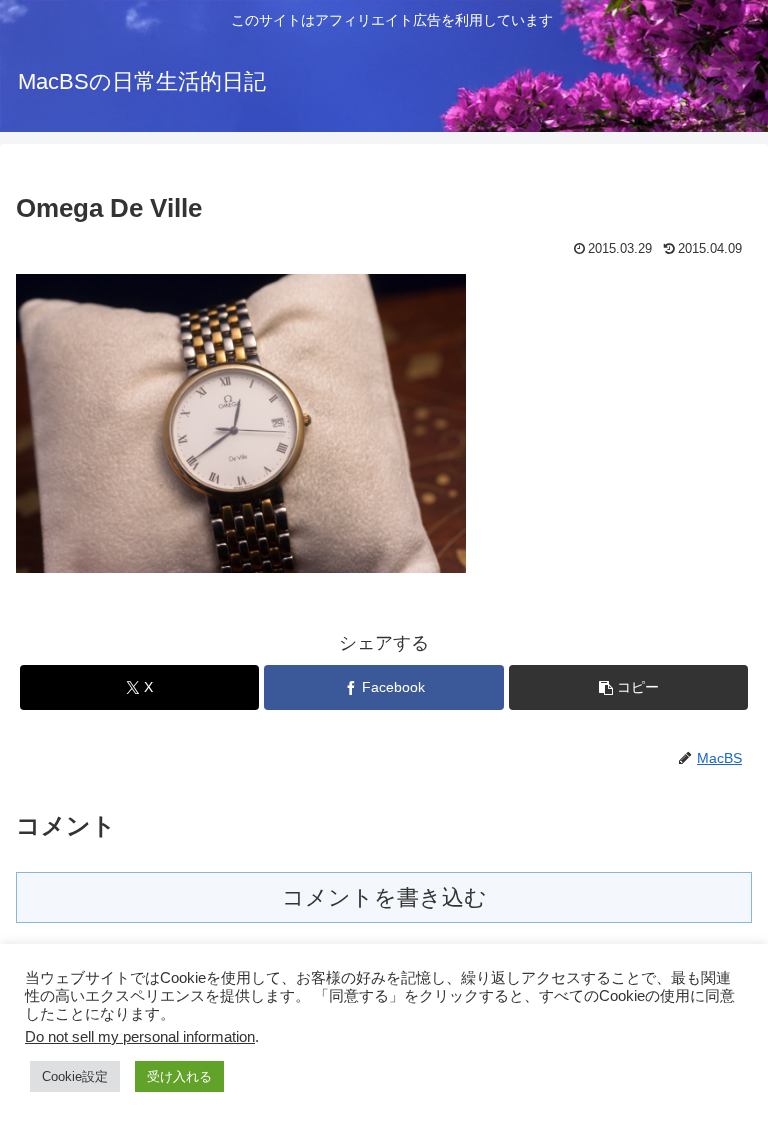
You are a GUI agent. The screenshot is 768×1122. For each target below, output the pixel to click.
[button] (628, 687)
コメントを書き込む (384, 897)
